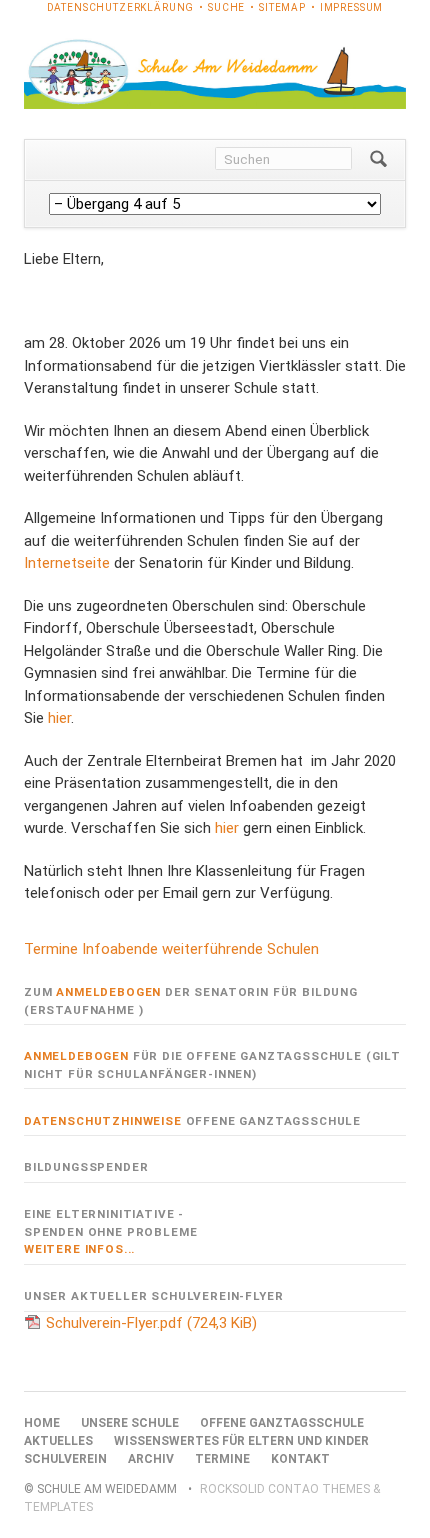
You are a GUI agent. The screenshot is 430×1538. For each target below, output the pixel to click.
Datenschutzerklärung (121, 7)
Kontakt (300, 1459)
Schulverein (65, 1459)
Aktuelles (58, 1441)
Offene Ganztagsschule (282, 1423)
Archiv (151, 1459)
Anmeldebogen (108, 992)
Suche (226, 7)
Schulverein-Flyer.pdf (151, 1323)
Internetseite (67, 563)
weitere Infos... (79, 1249)
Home (42, 1423)
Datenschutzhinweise (103, 1121)
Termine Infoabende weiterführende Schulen (171, 949)
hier (59, 718)
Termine (222, 1459)
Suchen (378, 160)
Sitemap (282, 7)
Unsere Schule (130, 1423)
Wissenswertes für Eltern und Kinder (241, 1441)
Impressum (352, 7)
